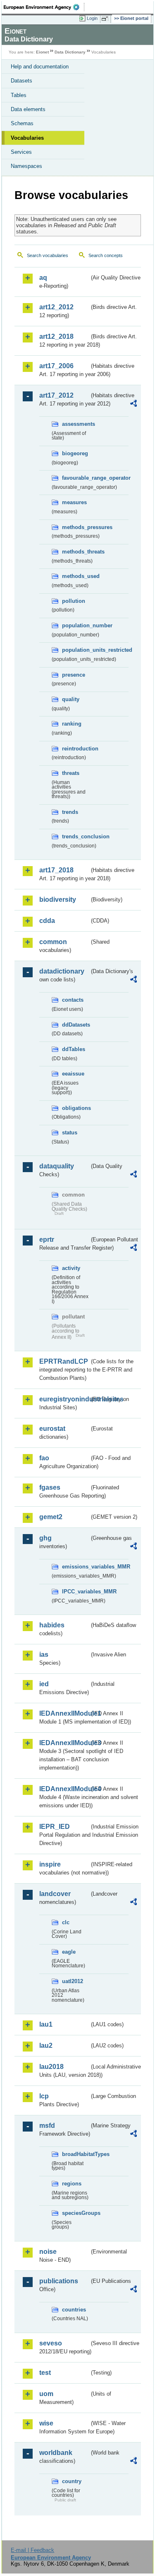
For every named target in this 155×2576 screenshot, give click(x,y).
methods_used (76, 576)
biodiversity (58, 900)
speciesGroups (76, 2213)
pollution (74, 601)
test (45, 2373)
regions (72, 2184)
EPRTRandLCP (64, 1361)
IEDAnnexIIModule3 (64, 1743)
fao (44, 1458)
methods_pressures (76, 527)
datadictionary (62, 971)
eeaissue (73, 1074)
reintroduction (76, 749)
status (70, 1133)
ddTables (74, 1049)
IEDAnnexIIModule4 (64, 1789)
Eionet (42, 52)
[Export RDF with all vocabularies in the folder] (134, 404)
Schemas (22, 123)
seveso (51, 2343)
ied (44, 1684)
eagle (69, 1952)
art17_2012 (56, 395)
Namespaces (26, 166)
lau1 (46, 2024)
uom (46, 2394)
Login (92, 18)
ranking (72, 724)
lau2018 (51, 2067)
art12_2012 (56, 307)
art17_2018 (56, 870)
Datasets (21, 81)
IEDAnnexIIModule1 (64, 1713)
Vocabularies (27, 138)
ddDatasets (76, 1025)
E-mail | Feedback (32, 2550)
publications (59, 2281)
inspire (50, 1864)
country (72, 2481)
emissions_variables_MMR (76, 1567)
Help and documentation (40, 67)
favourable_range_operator (76, 478)
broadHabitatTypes (76, 2154)
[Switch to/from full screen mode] (106, 19)
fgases (50, 1487)
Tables (19, 95)
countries (74, 2310)
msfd (47, 2126)
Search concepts (106, 255)
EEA (44, 7)
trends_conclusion (76, 836)
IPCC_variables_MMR (76, 1591)
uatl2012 (73, 1981)
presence (74, 675)
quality (71, 699)
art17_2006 (56, 366)
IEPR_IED (55, 1827)
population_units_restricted (76, 650)
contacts (73, 1000)
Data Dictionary (70, 52)
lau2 (46, 2046)
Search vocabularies (48, 255)
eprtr (47, 1239)
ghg (45, 1538)
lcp (44, 2096)
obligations (76, 1108)
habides (52, 1625)
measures (74, 502)
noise (48, 2252)
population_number (76, 625)
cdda (47, 921)
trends (70, 812)
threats (71, 773)
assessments (76, 424)
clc (66, 1922)
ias (44, 1655)
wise (46, 2423)
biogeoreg (75, 453)
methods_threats (76, 552)
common (53, 942)
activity (71, 1268)
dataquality (57, 1166)
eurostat (52, 1429)
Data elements (28, 109)
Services (21, 152)
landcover (55, 1894)
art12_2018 (56, 336)
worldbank (56, 2453)
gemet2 (51, 1517)
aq (43, 278)
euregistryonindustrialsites (64, 1399)
